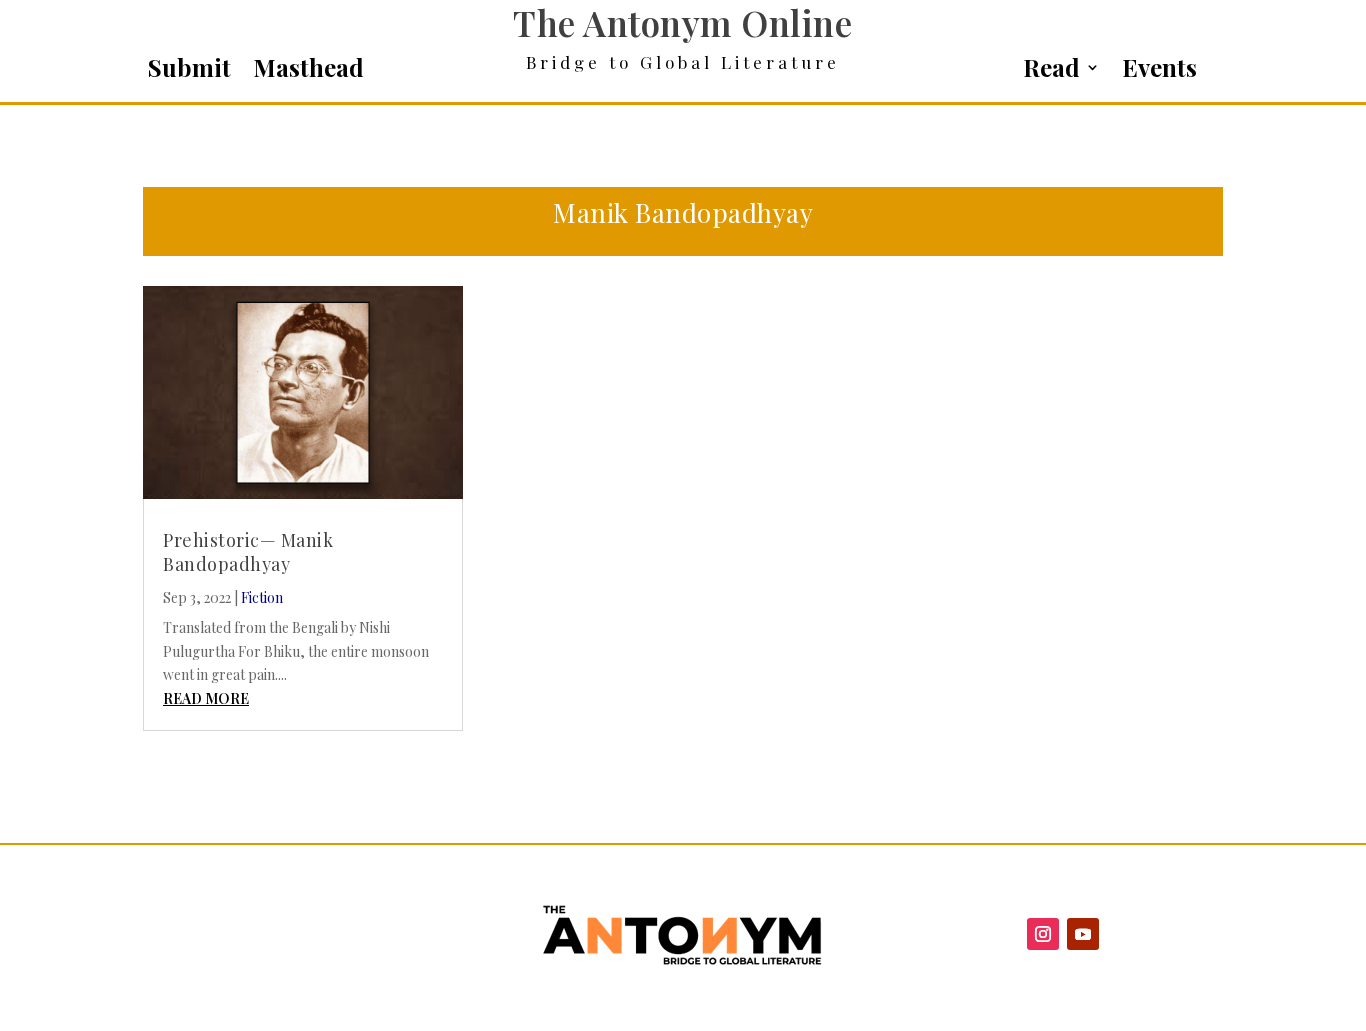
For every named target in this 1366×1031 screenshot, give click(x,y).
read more (206, 698)
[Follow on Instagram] (1043, 934)
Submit (189, 71)
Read (1051, 71)
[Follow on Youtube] (1083, 934)
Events (1159, 71)
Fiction (262, 597)
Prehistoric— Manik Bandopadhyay (248, 551)
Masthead (308, 71)
